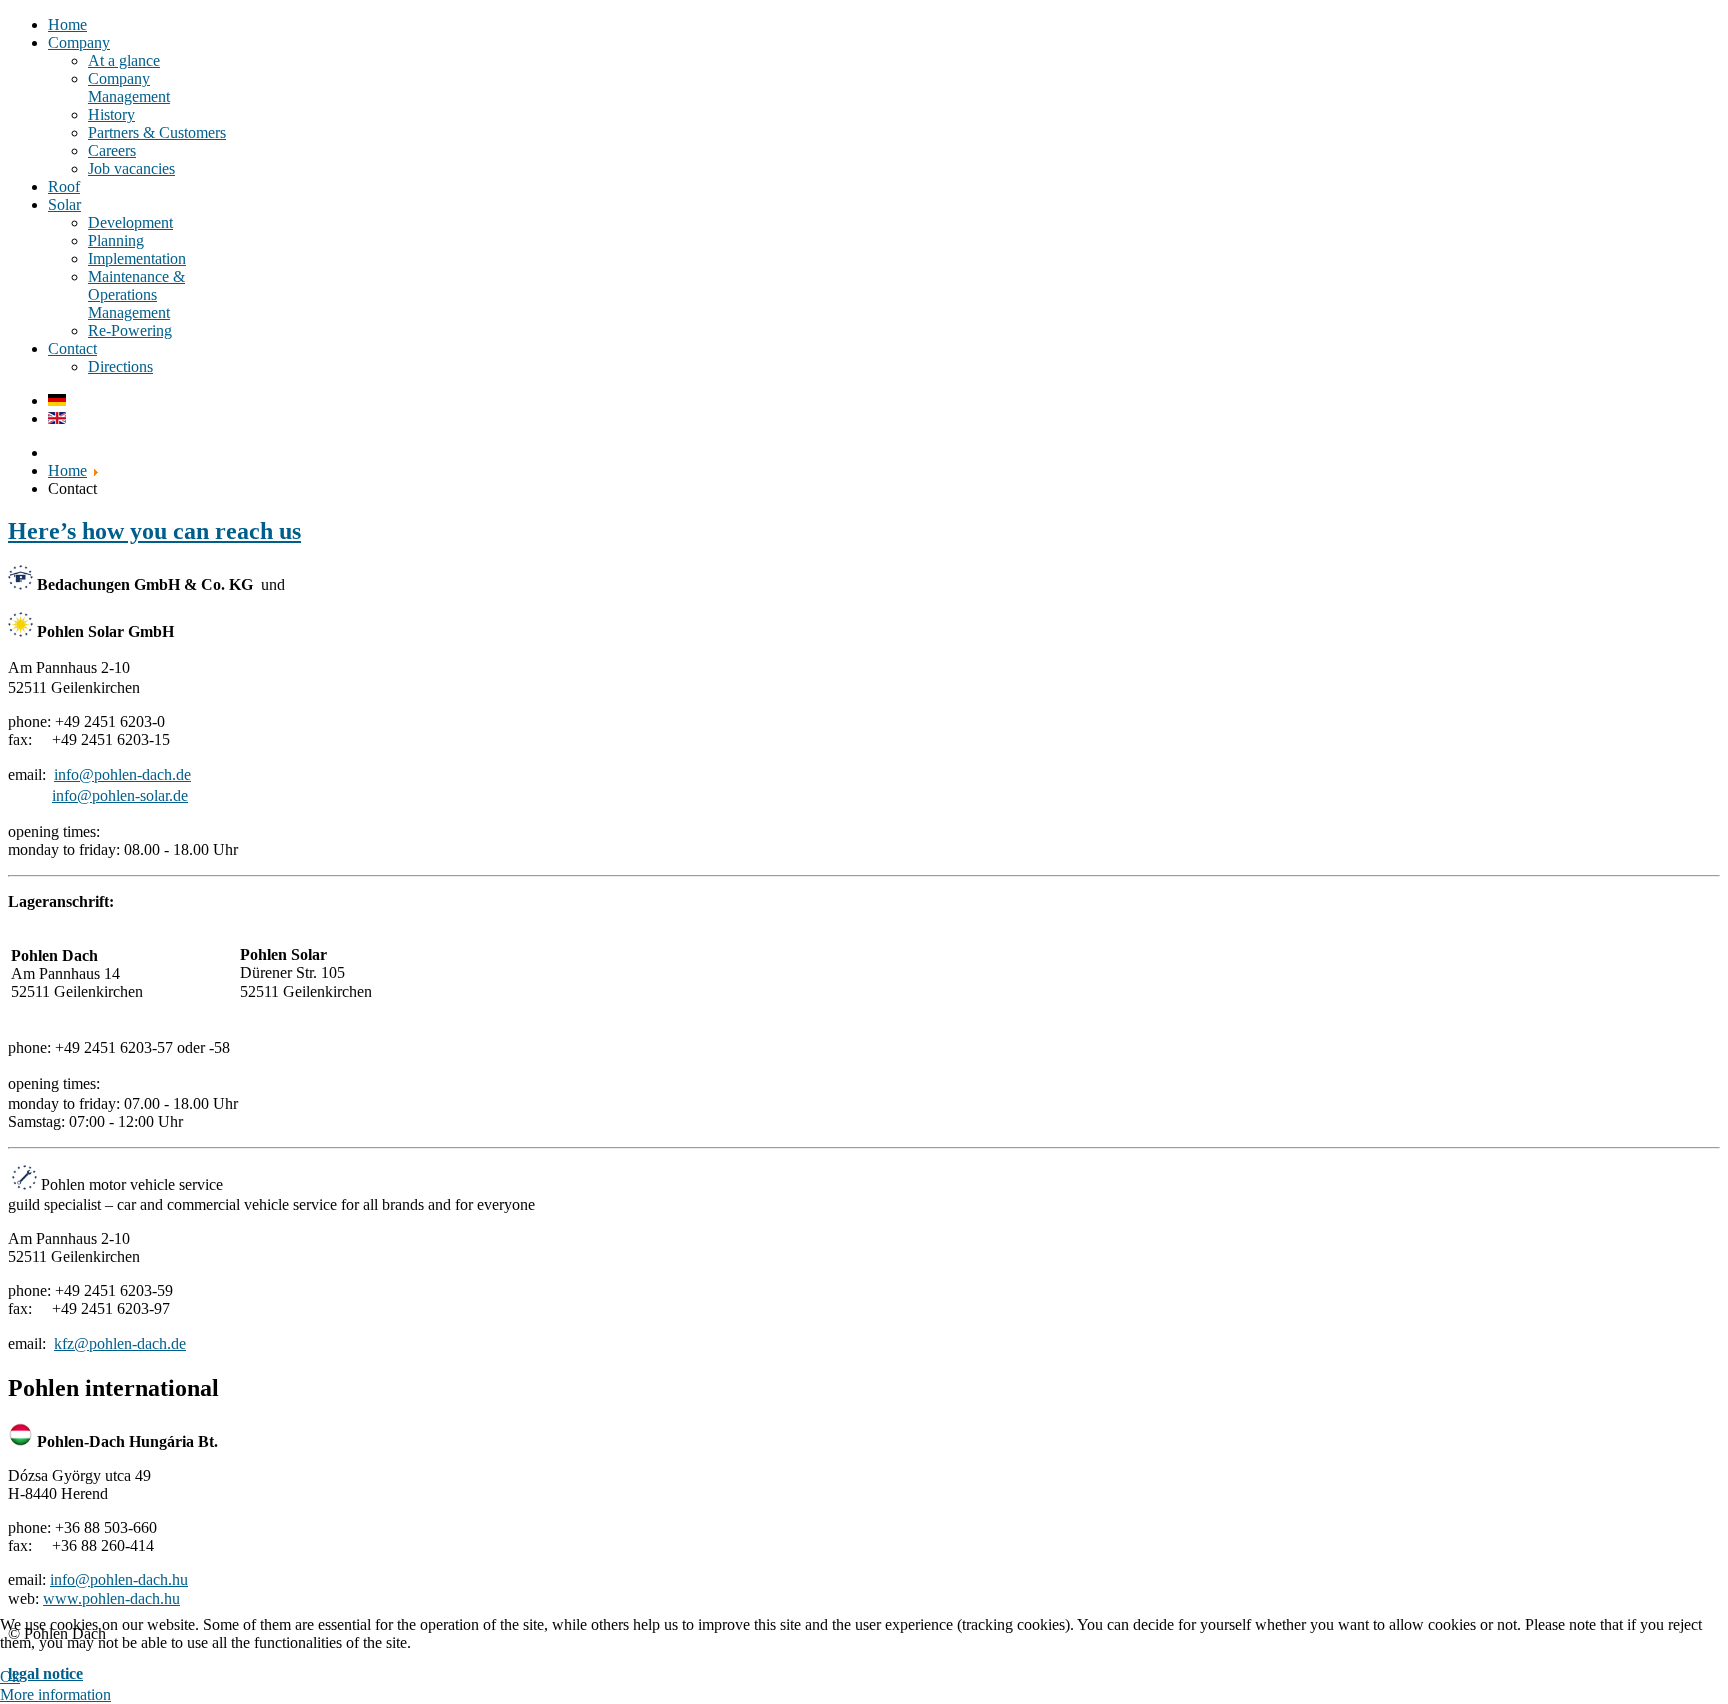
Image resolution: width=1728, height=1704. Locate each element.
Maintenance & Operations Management (136, 294)
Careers (112, 150)
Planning (116, 240)
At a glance (124, 60)
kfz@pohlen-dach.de (120, 1343)
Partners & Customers (157, 132)
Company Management (129, 87)
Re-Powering (130, 330)
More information (55, 1694)
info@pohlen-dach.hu (119, 1579)
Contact (72, 348)
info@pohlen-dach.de (122, 774)
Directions (120, 366)
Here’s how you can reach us (154, 531)
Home (67, 24)
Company (79, 42)
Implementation (137, 258)
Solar (64, 204)
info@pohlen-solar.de (120, 795)
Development (130, 222)
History (111, 114)
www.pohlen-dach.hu (111, 1598)
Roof (64, 186)
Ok (10, 1676)
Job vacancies (131, 168)
